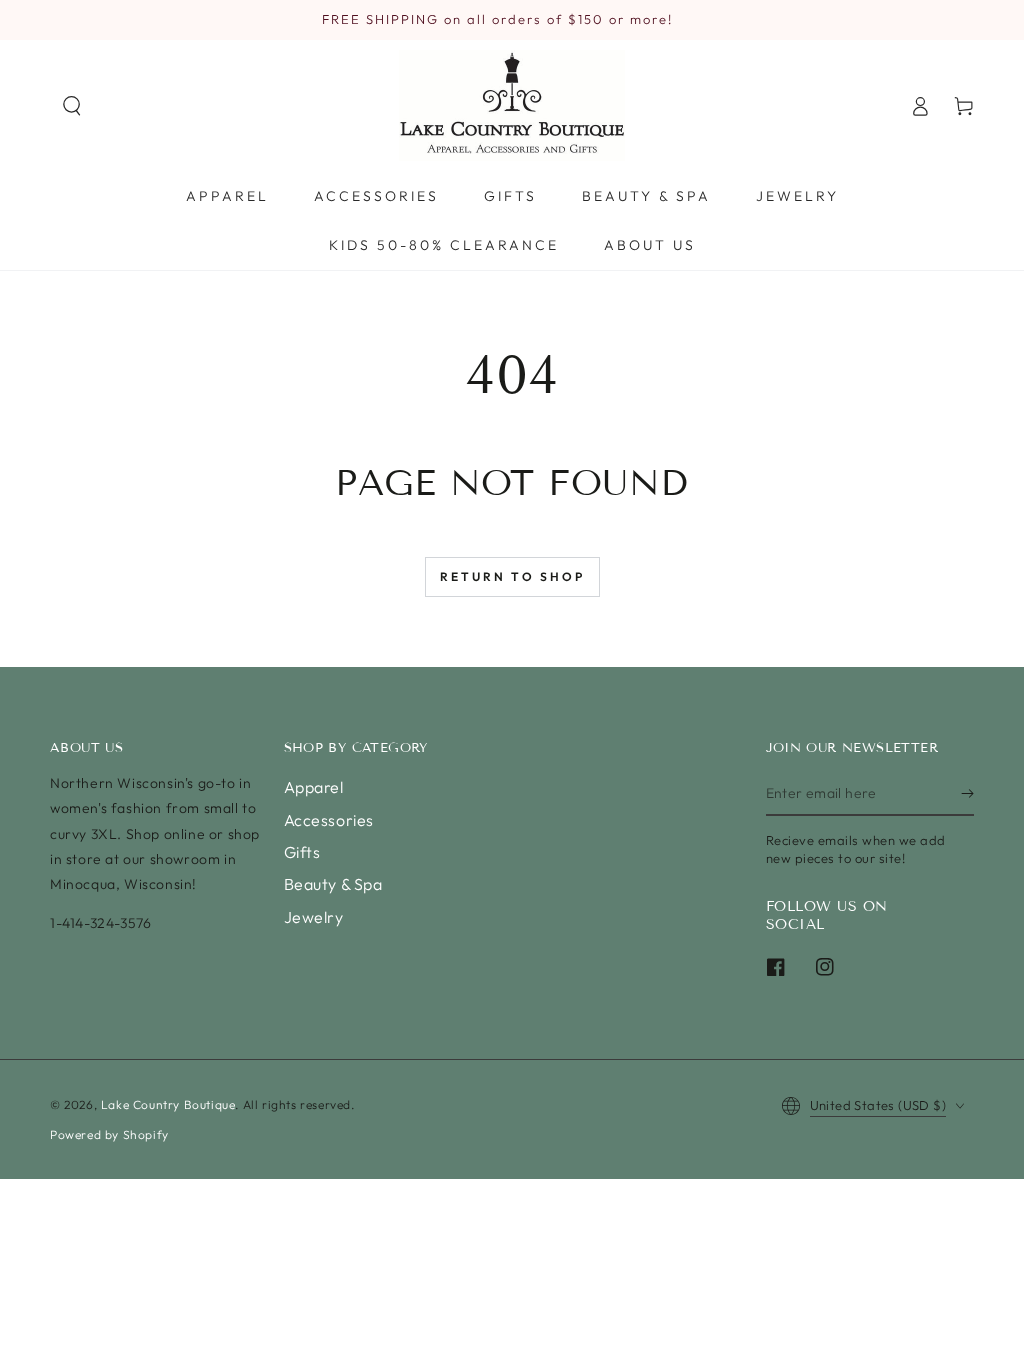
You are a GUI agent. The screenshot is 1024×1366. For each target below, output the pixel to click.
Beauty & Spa (333, 884)
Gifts (302, 852)
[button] (72, 106)
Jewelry (314, 917)
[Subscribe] (967, 793)
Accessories (329, 820)
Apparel (314, 787)
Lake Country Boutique (168, 1104)
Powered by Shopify (109, 1134)
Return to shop (512, 576)
